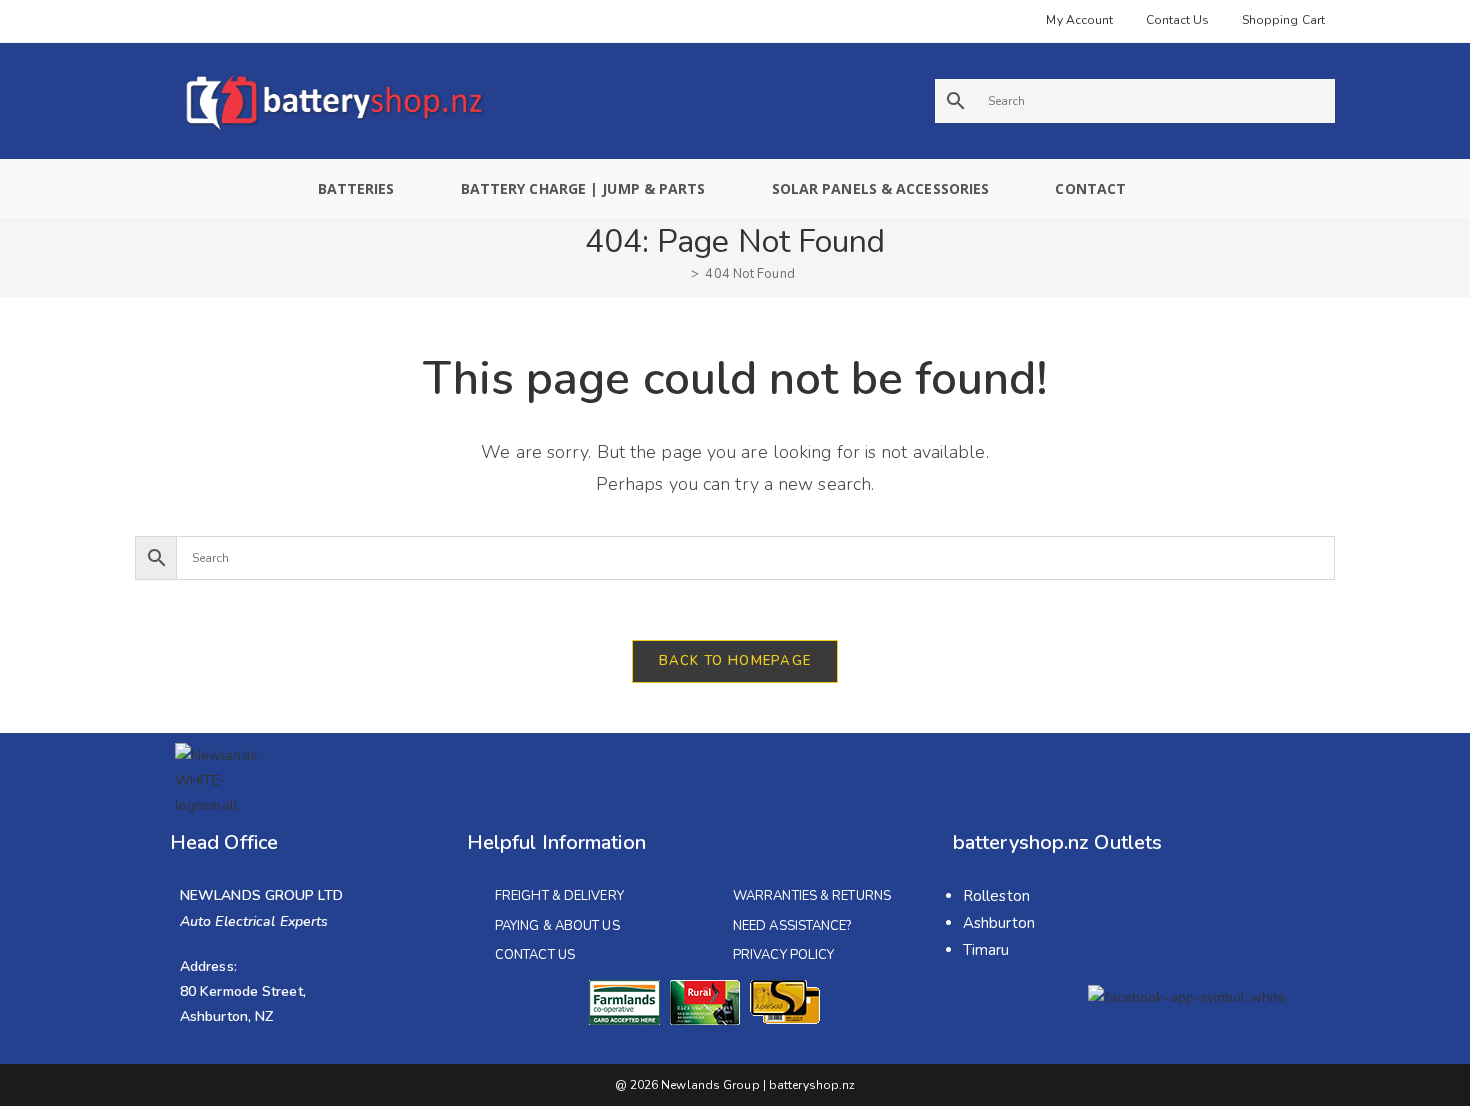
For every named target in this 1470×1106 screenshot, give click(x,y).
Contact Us (535, 955)
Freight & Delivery (559, 896)
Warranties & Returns (812, 896)
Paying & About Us (557, 926)
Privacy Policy (783, 955)
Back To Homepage (735, 661)
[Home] (680, 274)
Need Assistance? (792, 926)
